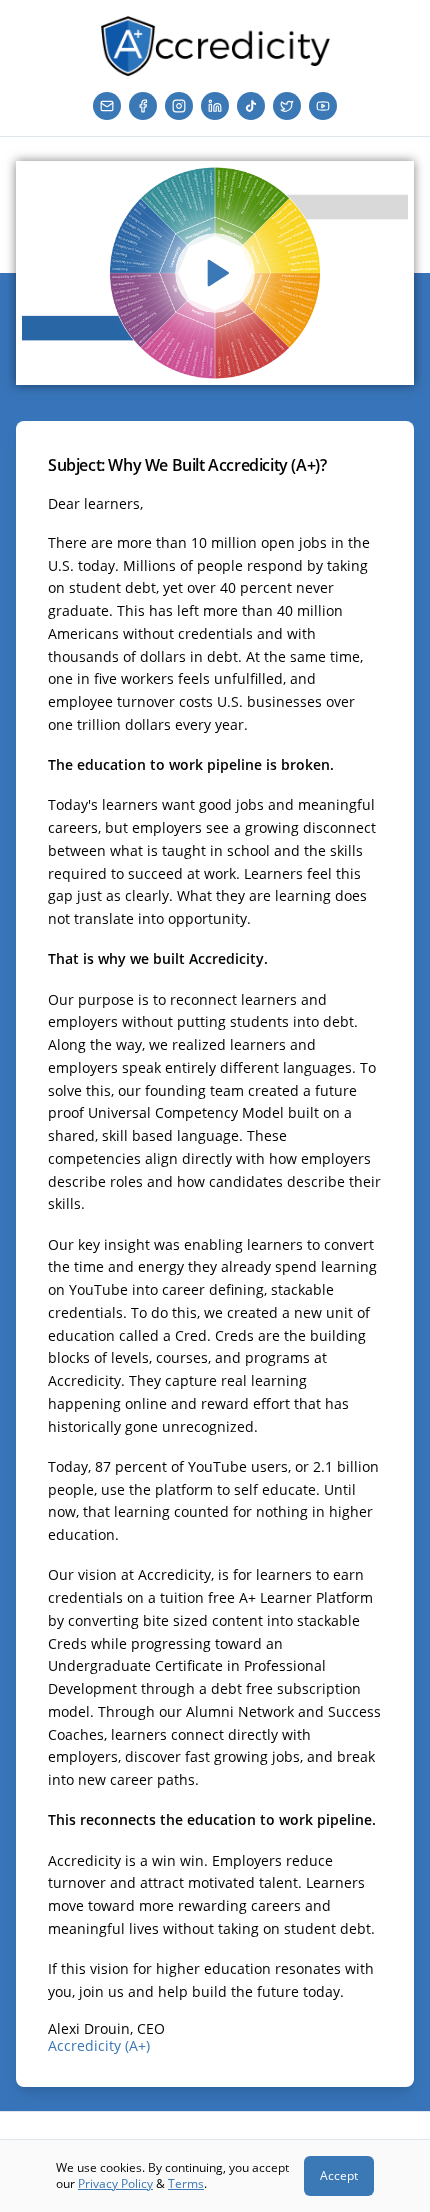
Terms (186, 2183)
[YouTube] (323, 106)
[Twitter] (287, 106)
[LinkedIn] (215, 106)
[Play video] (215, 273)
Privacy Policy (115, 2183)
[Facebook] (143, 106)
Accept (339, 2175)
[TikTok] (251, 106)
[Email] (107, 106)
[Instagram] (179, 106)
